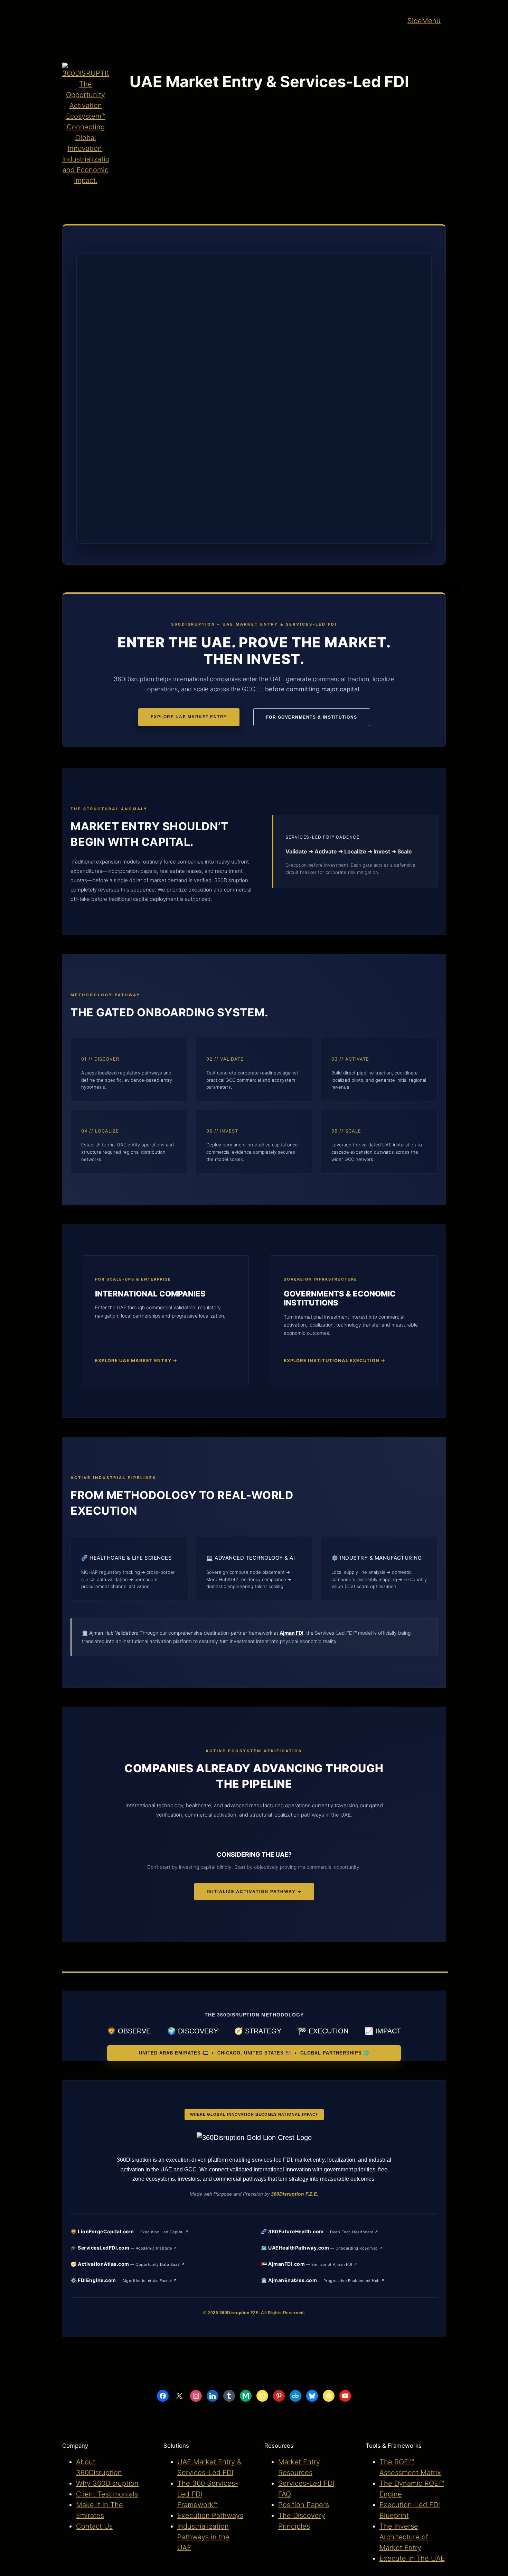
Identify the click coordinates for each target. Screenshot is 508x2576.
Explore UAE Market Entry (189, 717)
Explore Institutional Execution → (335, 1360)
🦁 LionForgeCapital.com (130, 2231)
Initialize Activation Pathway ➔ (254, 1891)
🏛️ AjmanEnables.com (323, 2280)
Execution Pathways (210, 2515)
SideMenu (424, 21)
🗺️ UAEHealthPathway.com (322, 2248)
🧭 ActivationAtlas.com (128, 2264)
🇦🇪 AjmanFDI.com (309, 2264)
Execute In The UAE (412, 2558)
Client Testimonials (107, 2494)
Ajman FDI (291, 1633)
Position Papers (304, 2505)
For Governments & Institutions (312, 717)
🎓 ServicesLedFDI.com (124, 2248)
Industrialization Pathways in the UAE (203, 2537)
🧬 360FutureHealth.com (320, 2231)
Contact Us (94, 2526)
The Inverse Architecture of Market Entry (404, 2537)
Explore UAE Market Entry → (136, 1360)
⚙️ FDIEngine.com (124, 2280)
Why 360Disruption (107, 2483)
